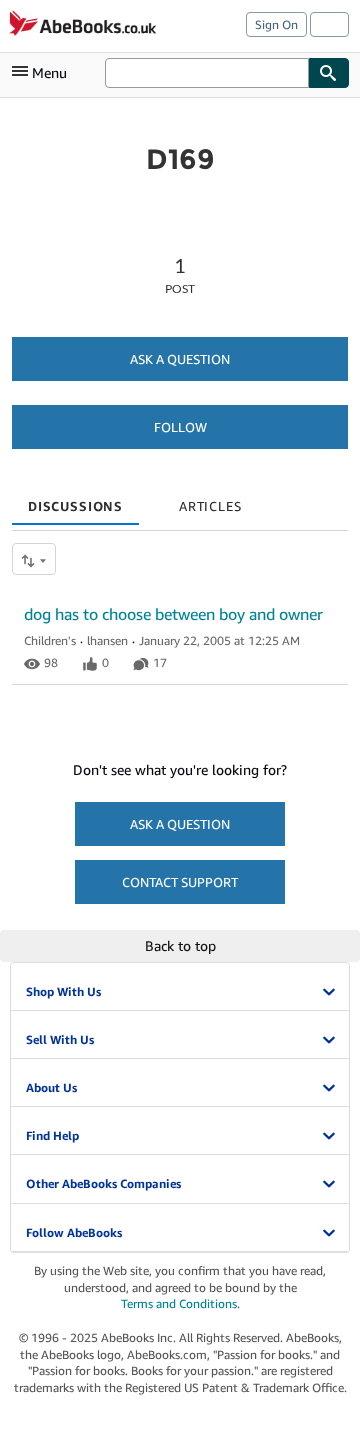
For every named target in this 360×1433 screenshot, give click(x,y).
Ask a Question (180, 359)
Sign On (276, 24)
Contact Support (180, 882)
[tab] (75, 499)
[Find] (329, 73)
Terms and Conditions (179, 1303)
